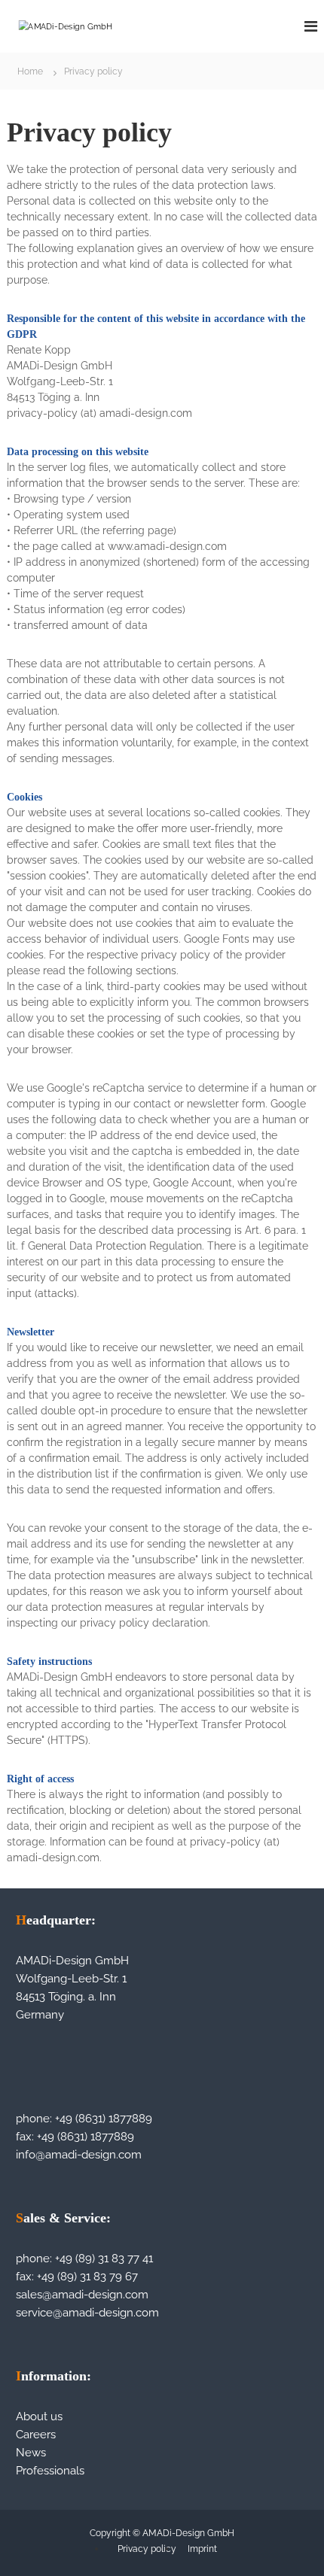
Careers (36, 2435)
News (31, 2453)
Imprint (202, 2549)
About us (39, 2417)
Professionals (50, 2471)
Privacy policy (147, 2549)
